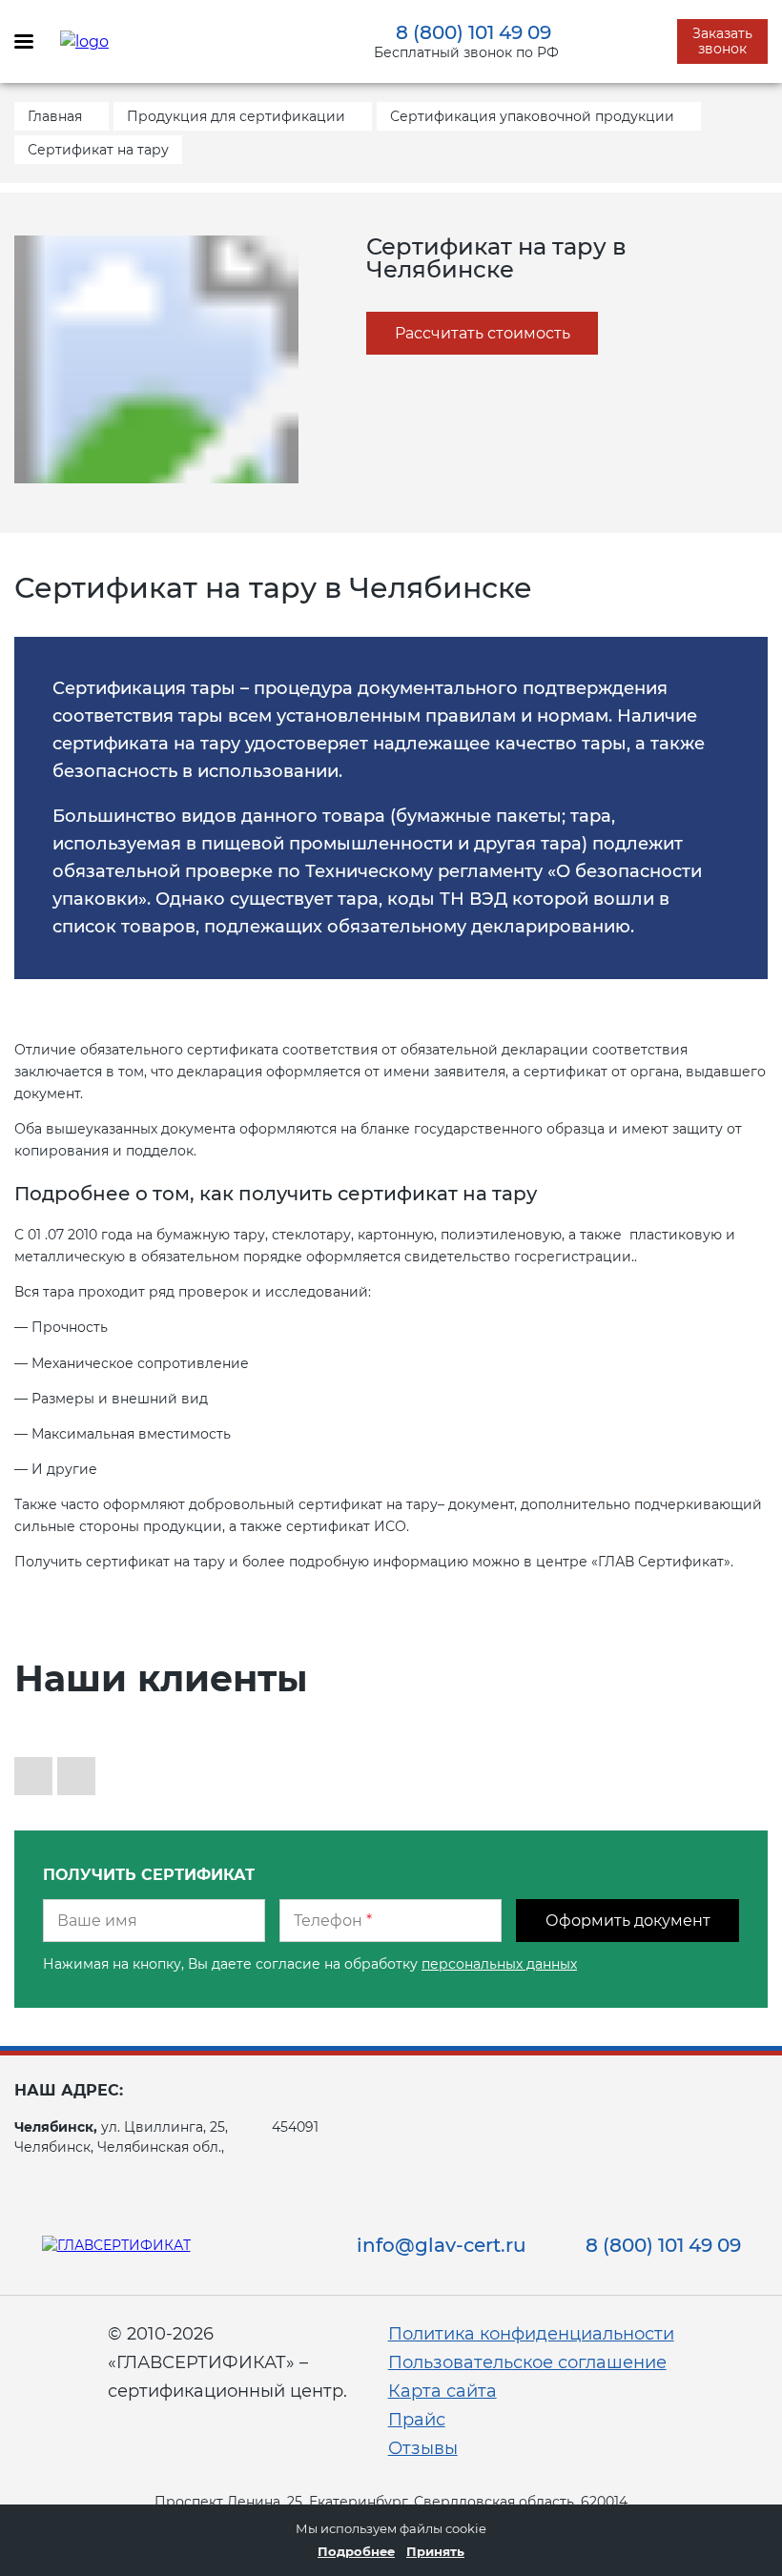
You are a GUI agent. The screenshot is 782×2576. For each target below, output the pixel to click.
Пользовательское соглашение (527, 2362)
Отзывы (423, 2448)
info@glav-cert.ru (442, 2245)
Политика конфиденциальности (531, 2334)
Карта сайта (442, 2391)
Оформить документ (628, 1921)
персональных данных (499, 1964)
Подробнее (356, 2551)
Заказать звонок (722, 41)
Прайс (417, 2420)
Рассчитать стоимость (483, 333)
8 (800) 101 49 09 (473, 32)
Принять (435, 2551)
